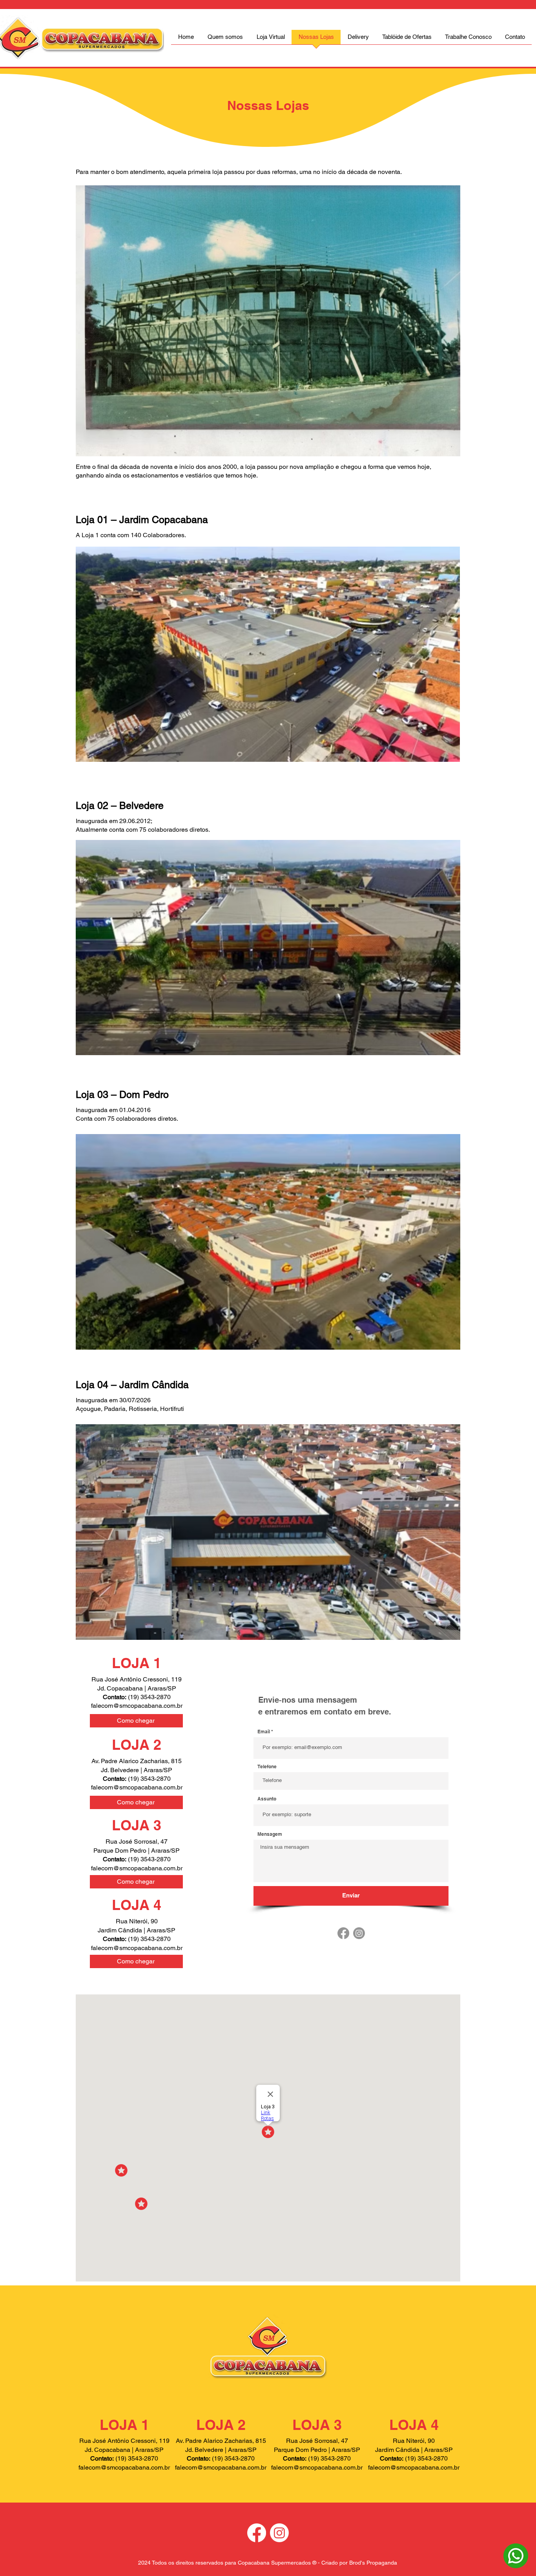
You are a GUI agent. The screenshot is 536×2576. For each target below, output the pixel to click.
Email (264, 1732)
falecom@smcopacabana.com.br (137, 1706)
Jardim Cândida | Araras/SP (137, 1930)
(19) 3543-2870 (149, 1939)
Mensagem (270, 1834)
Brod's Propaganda (373, 2563)
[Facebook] (343, 1933)
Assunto (267, 1799)
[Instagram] (359, 1933)
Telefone (267, 1767)
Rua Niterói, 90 (137, 1921)
